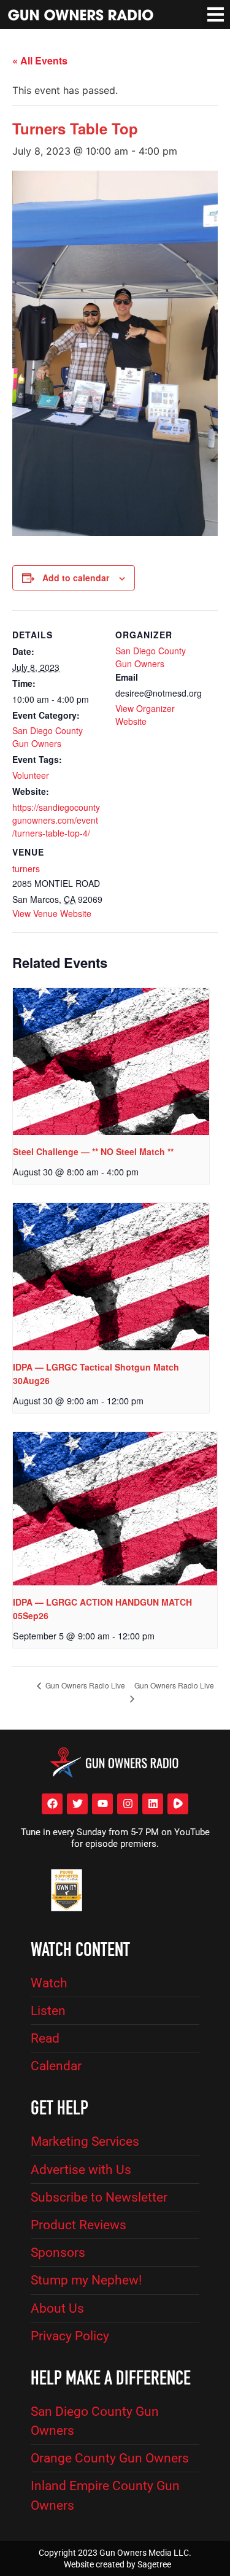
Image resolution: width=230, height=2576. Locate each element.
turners (26, 868)
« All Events (40, 60)
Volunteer (31, 775)
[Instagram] (128, 1804)
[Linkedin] (153, 1804)
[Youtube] (102, 1804)
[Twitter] (77, 1804)
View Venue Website (52, 913)
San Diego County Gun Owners (48, 737)
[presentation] (111, 1062)
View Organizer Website (145, 715)
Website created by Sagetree (117, 2564)
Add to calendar (76, 578)
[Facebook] (52, 1804)
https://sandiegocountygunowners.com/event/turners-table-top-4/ (56, 820)
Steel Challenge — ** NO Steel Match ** (93, 1151)
